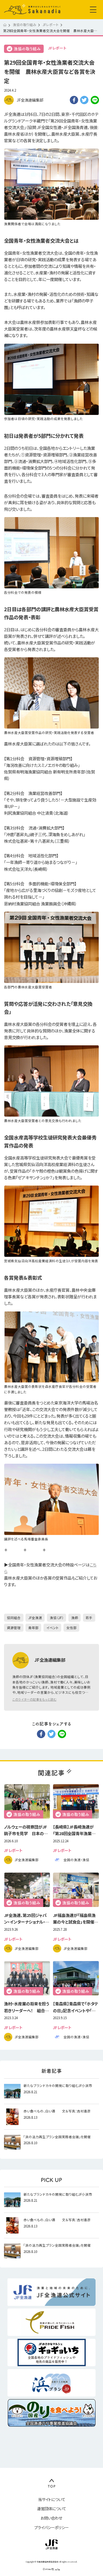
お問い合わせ (51, 2518)
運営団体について (52, 2509)
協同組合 (14, 1618)
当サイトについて (52, 2499)
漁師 (75, 1618)
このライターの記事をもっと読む (34, 1699)
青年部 (33, 1628)
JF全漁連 (35, 1618)
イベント (53, 1628)
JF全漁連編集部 (30, 100)
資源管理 (14, 1628)
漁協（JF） (57, 1618)
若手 (89, 1618)
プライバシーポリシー (51, 2527)
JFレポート (57, 48)
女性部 (72, 1628)
